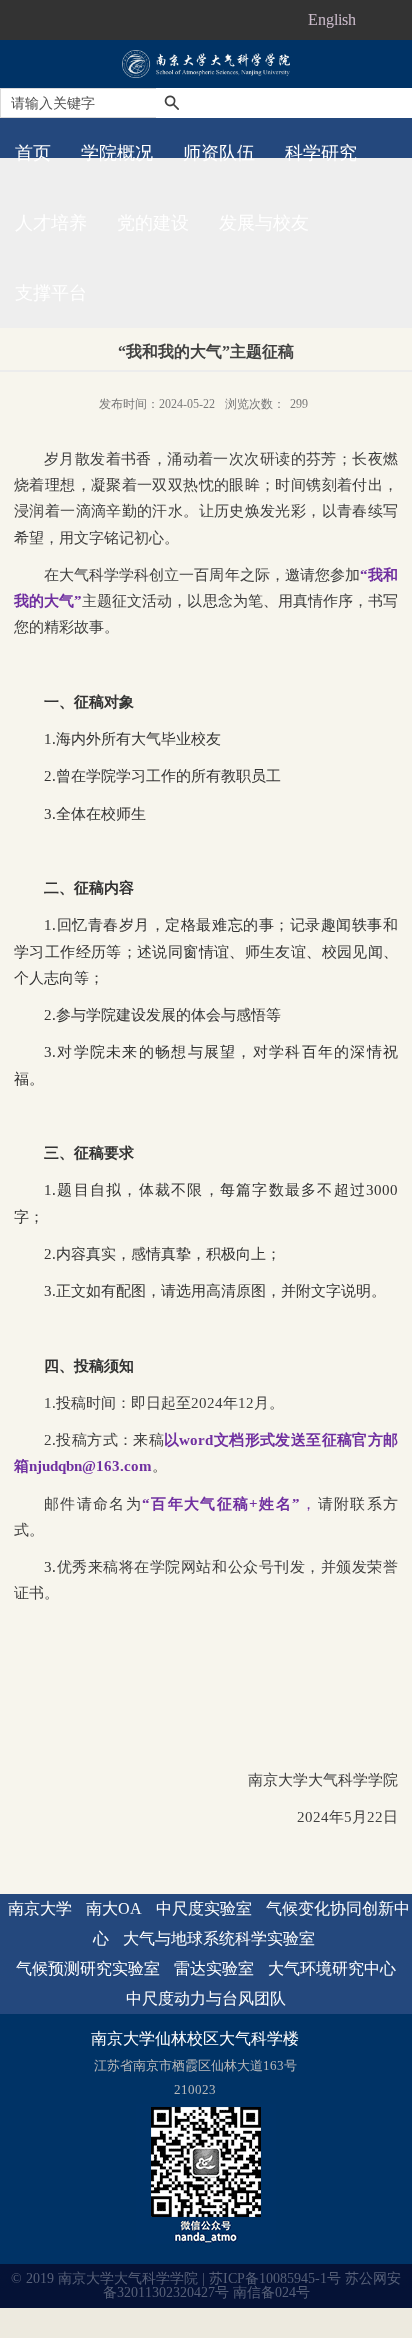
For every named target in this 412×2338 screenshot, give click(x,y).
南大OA (114, 1908)
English (332, 19)
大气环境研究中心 (332, 1968)
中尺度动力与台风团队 (206, 1998)
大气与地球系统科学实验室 (219, 1938)
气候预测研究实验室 (88, 1968)
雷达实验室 (214, 1968)
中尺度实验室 (204, 1908)
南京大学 (40, 1908)
